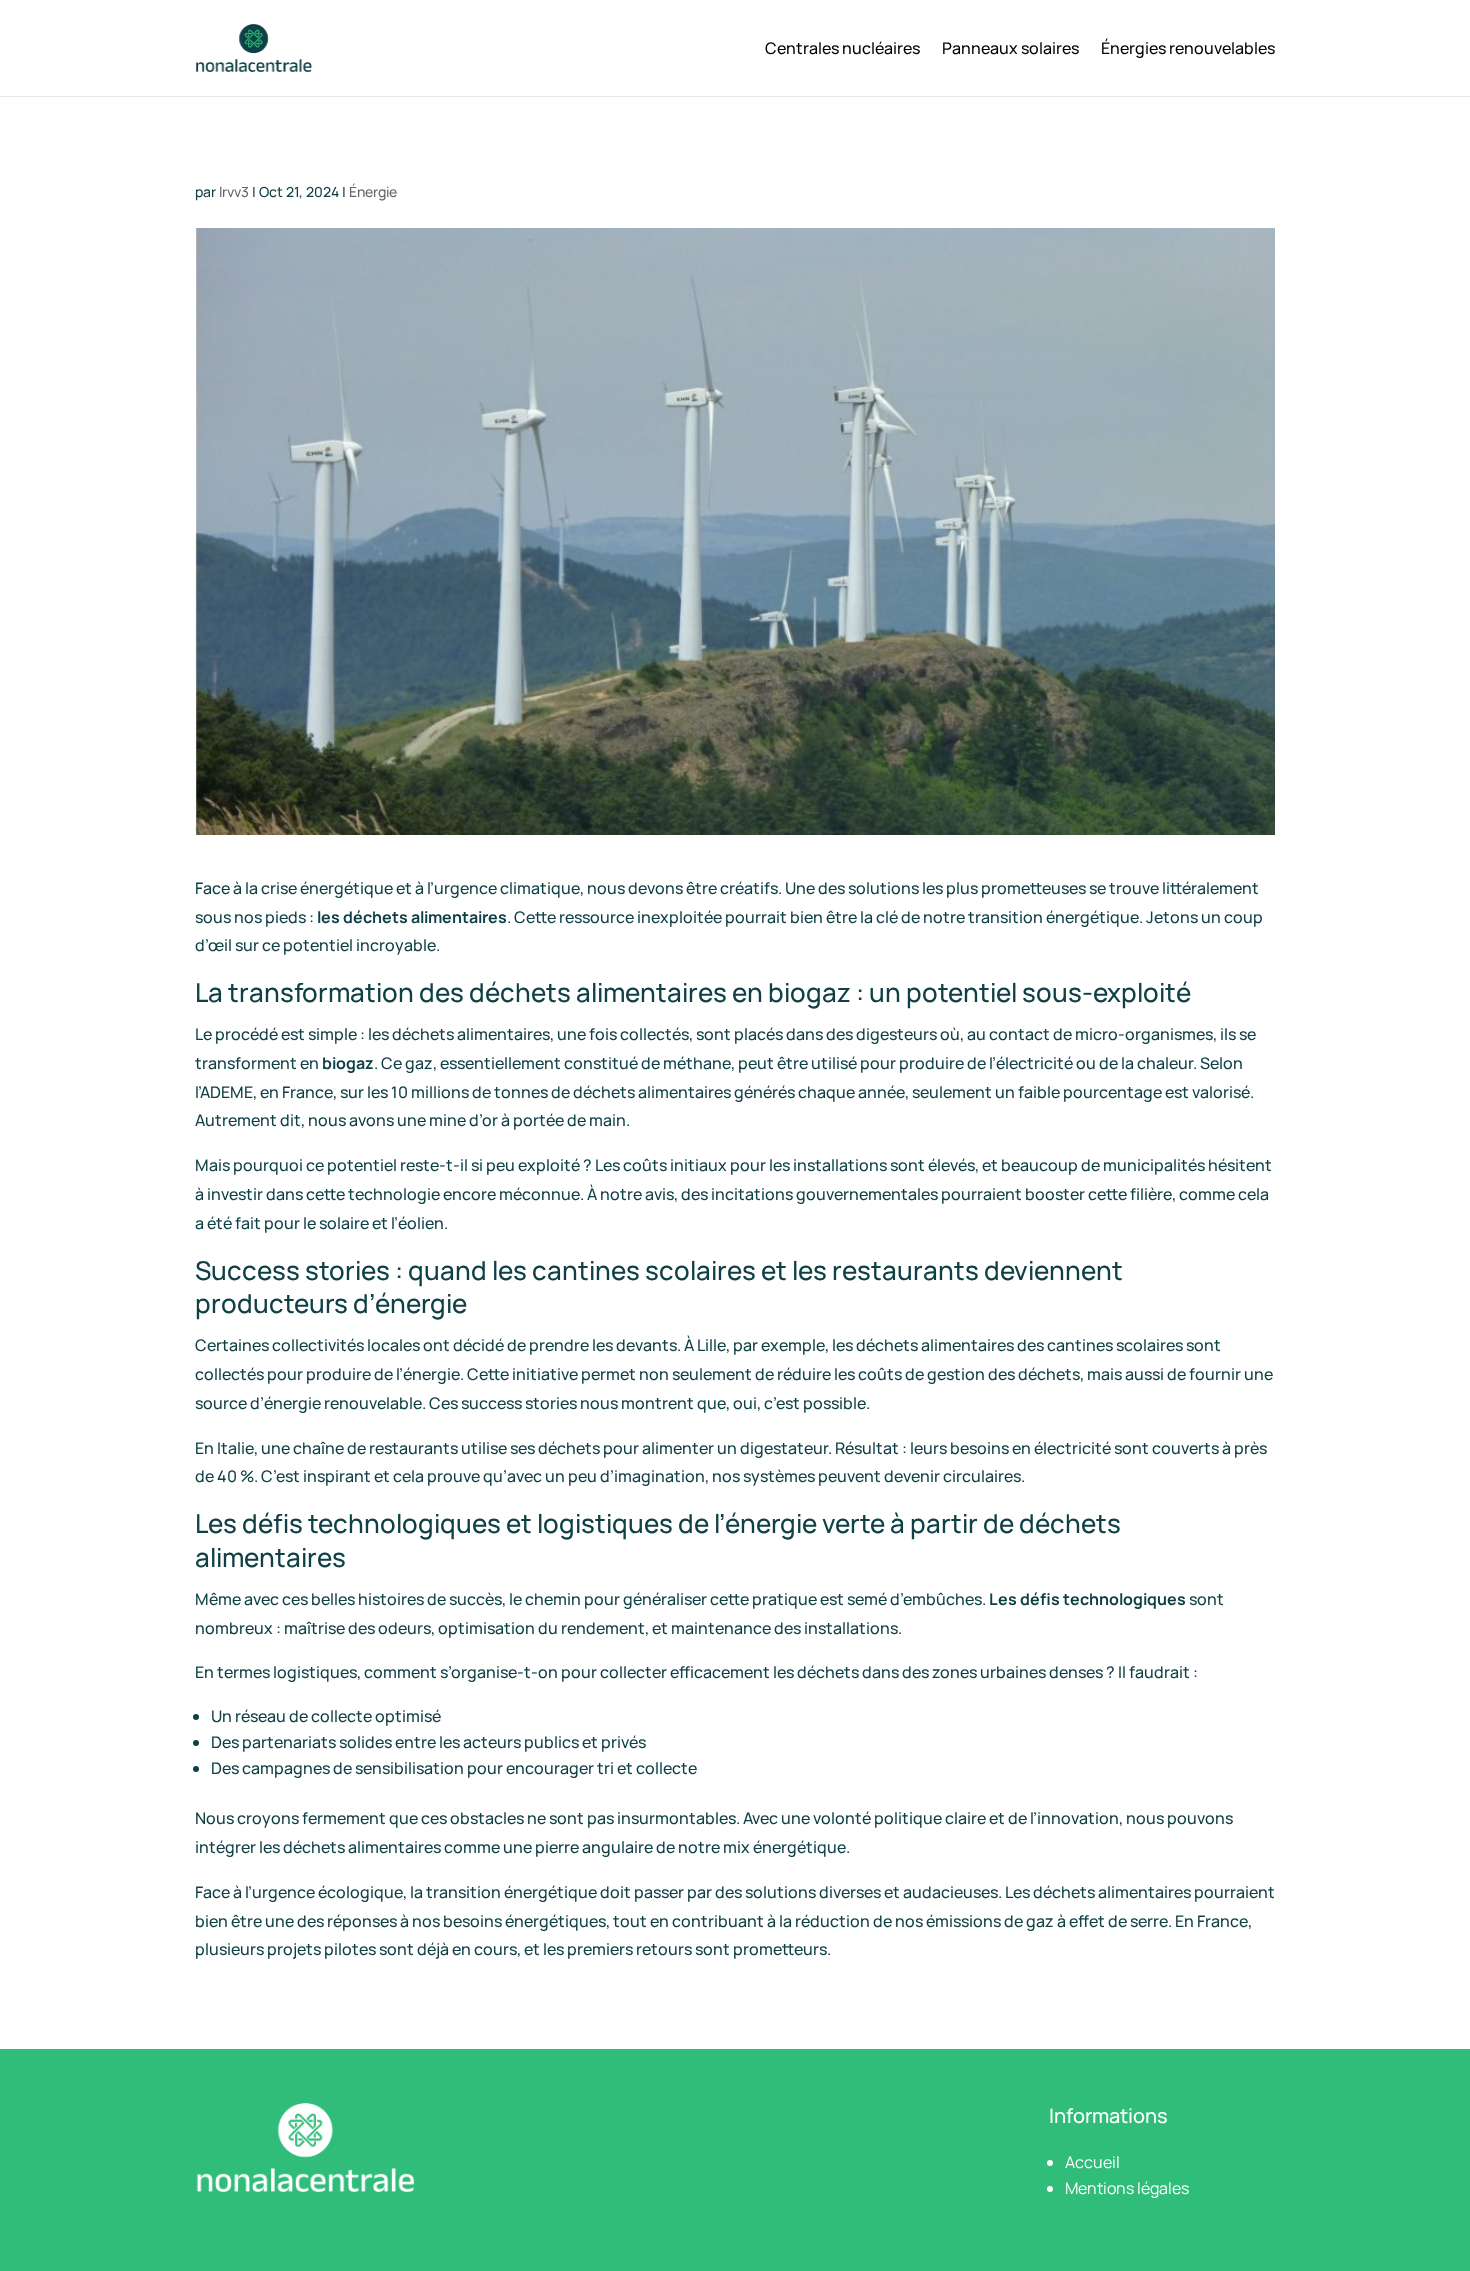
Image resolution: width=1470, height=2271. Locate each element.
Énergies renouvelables (1188, 48)
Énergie (373, 191)
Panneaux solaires (1010, 48)
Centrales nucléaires (842, 48)
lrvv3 (234, 191)
